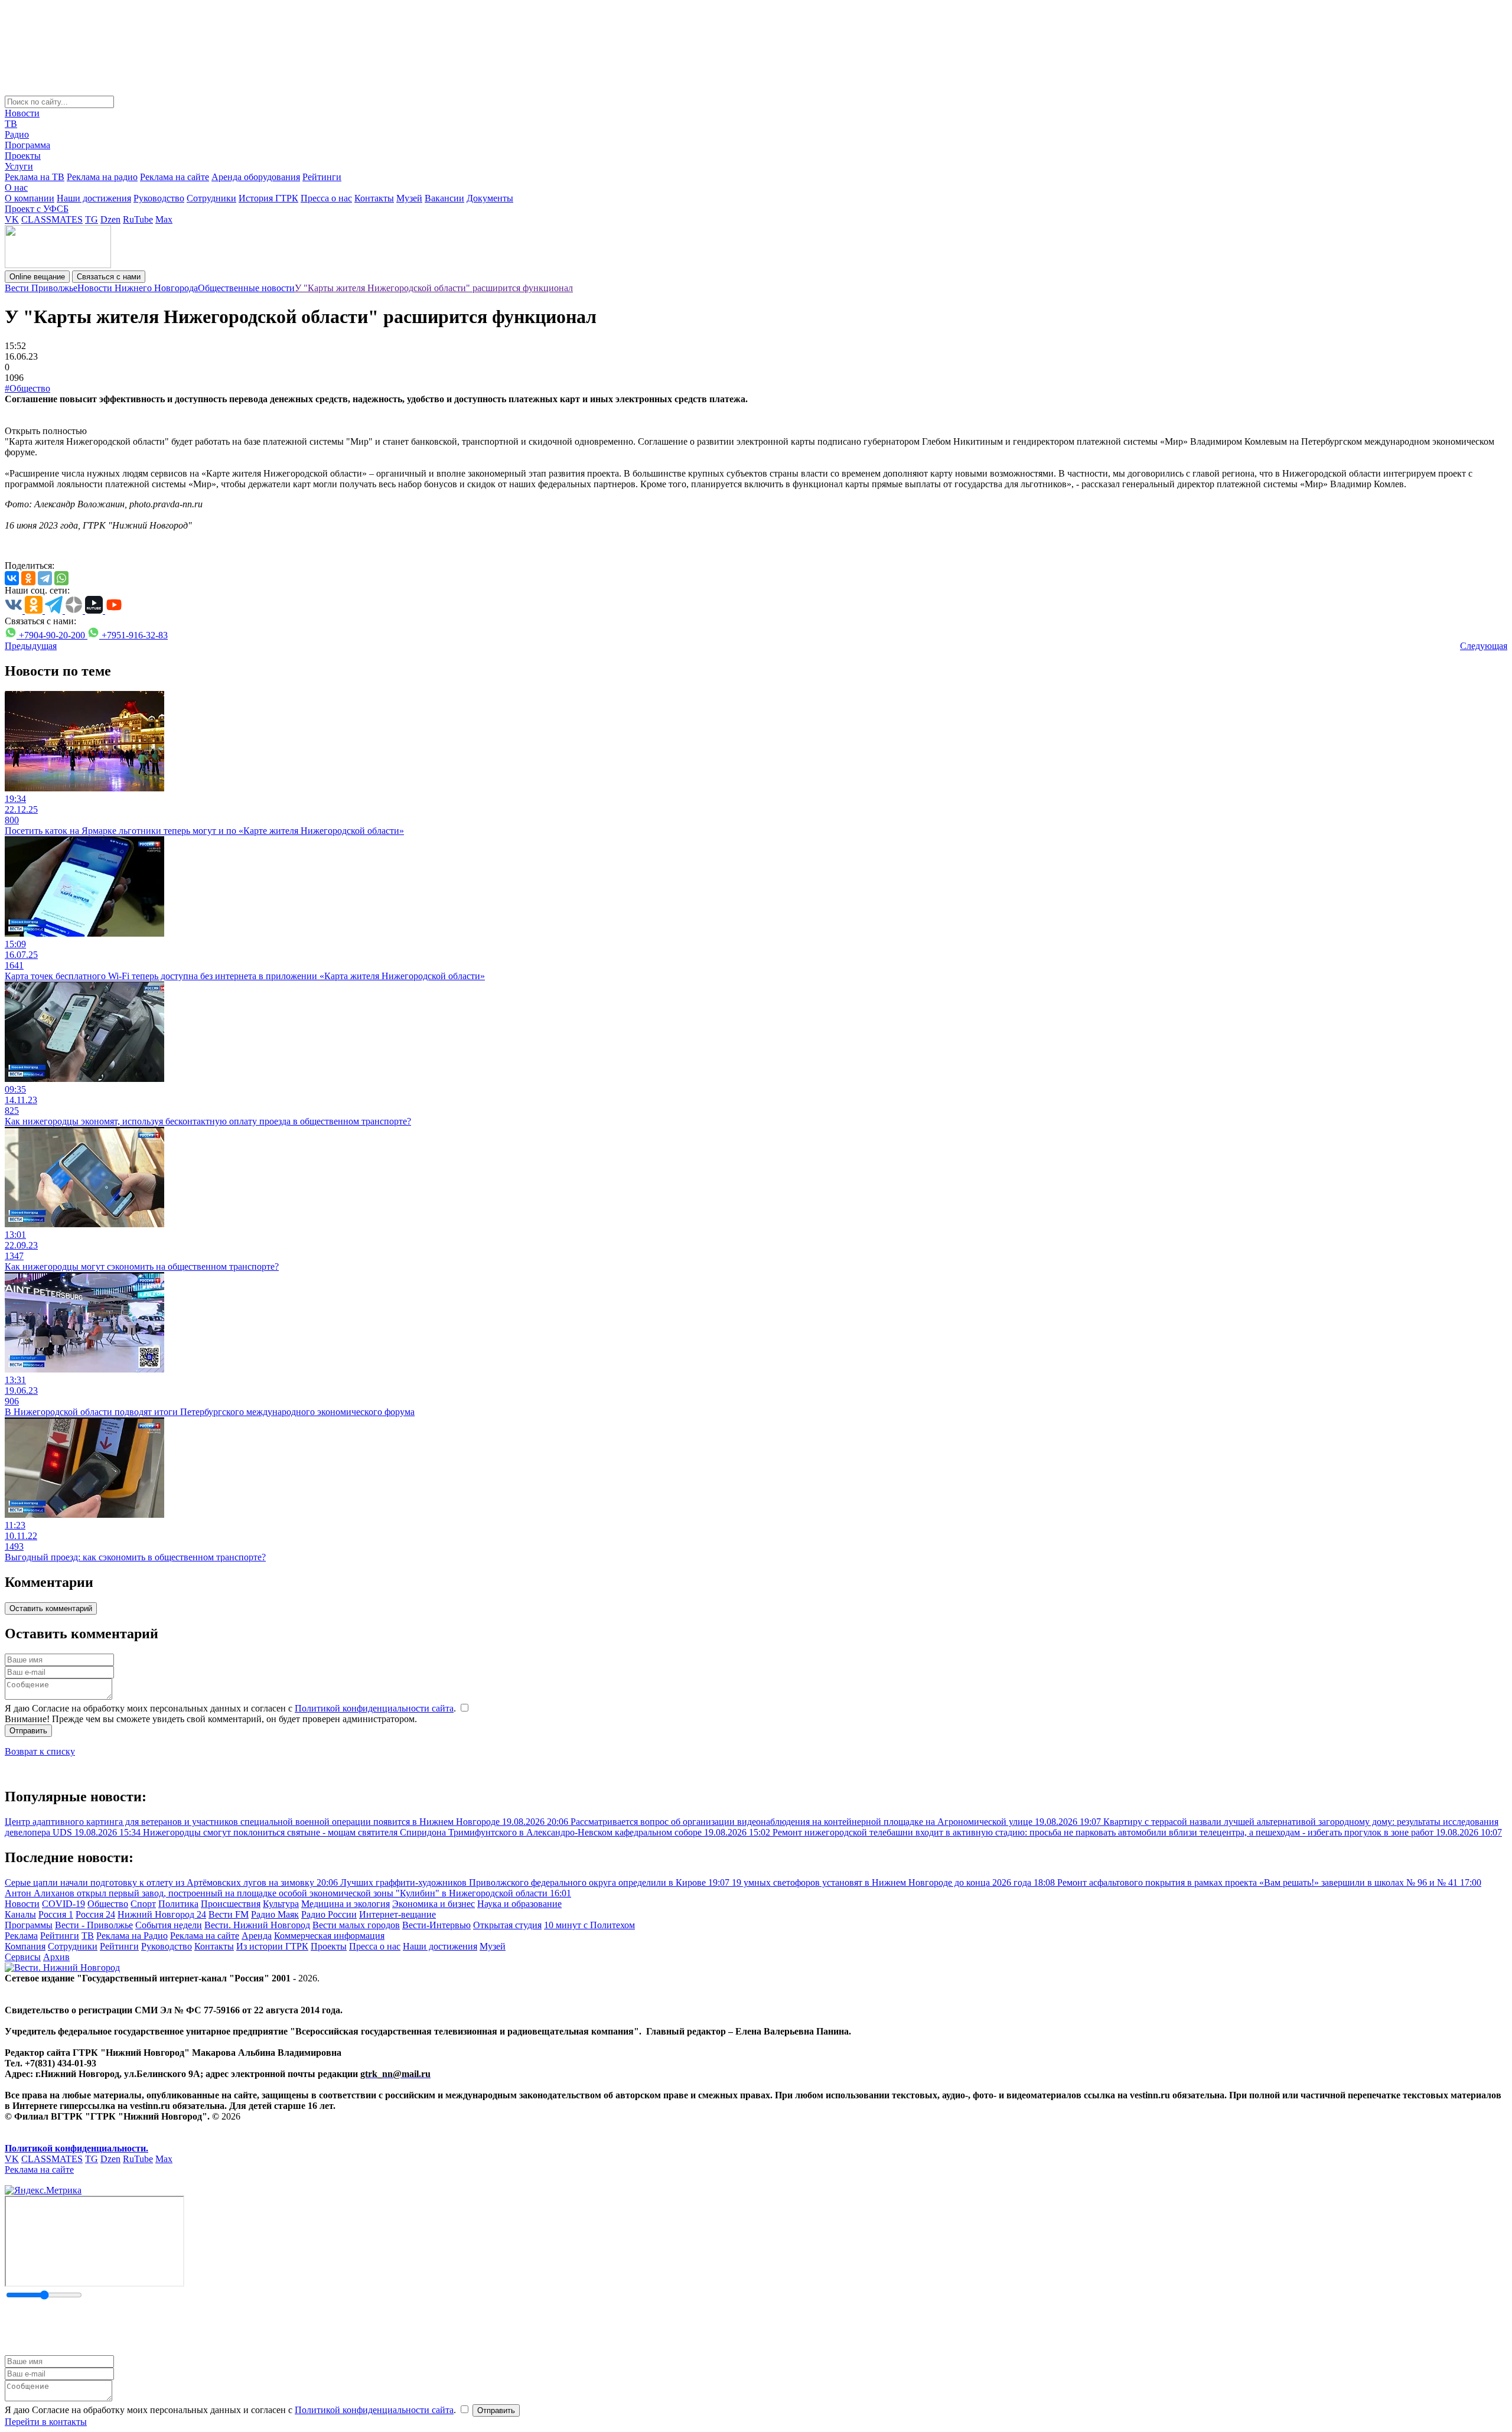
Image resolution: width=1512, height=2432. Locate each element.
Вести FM (229, 1914)
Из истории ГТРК (272, 1946)
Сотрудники (211, 198)
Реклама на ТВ (35, 177)
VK (12, 219)
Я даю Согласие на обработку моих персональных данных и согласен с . (232, 1708)
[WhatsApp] (61, 578)
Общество (108, 1904)
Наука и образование (519, 1904)
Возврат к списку (40, 1751)
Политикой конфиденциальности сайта (374, 1708)
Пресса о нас (326, 198)
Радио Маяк (275, 1914)
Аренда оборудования (256, 177)
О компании (30, 198)
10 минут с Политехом (589, 1925)
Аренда (257, 1936)
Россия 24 (95, 1914)
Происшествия (231, 1904)
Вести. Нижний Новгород (257, 1925)
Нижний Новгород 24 (162, 1914)
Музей (409, 198)
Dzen (110, 219)
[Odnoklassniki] (28, 578)
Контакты (374, 198)
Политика (178, 1904)
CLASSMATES (52, 219)
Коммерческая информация (329, 1936)
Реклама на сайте (175, 177)
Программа (27, 145)
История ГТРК (268, 198)
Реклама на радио (102, 177)
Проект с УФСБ (37, 209)
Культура (281, 1904)
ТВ (11, 124)
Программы (29, 1925)
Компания (25, 1946)
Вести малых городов (356, 1925)
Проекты (23, 156)
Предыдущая (31, 646)
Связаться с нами (109, 277)
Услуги (19, 166)
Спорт (143, 1904)
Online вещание (37, 277)
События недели (169, 1925)
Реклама (21, 1936)
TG (92, 219)
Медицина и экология (346, 1904)
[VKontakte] (12, 578)
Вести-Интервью (436, 1925)
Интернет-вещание (397, 1914)
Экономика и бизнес (434, 1904)
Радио (17, 134)
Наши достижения (94, 198)
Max (164, 219)
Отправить (28, 1731)
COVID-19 (63, 1904)
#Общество (27, 388)
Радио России (329, 1914)
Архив (56, 1957)
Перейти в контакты (46, 2422)
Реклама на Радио (132, 1936)
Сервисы (23, 1957)
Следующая (1484, 646)
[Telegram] (45, 578)
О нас (16, 188)
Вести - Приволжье (94, 1925)
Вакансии (444, 198)
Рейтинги (322, 177)
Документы (490, 198)
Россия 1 (56, 1914)
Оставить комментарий (51, 1608)
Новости (22, 113)
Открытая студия (507, 1925)
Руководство (159, 198)
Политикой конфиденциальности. (76, 2148)
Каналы (20, 1914)
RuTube (138, 219)
